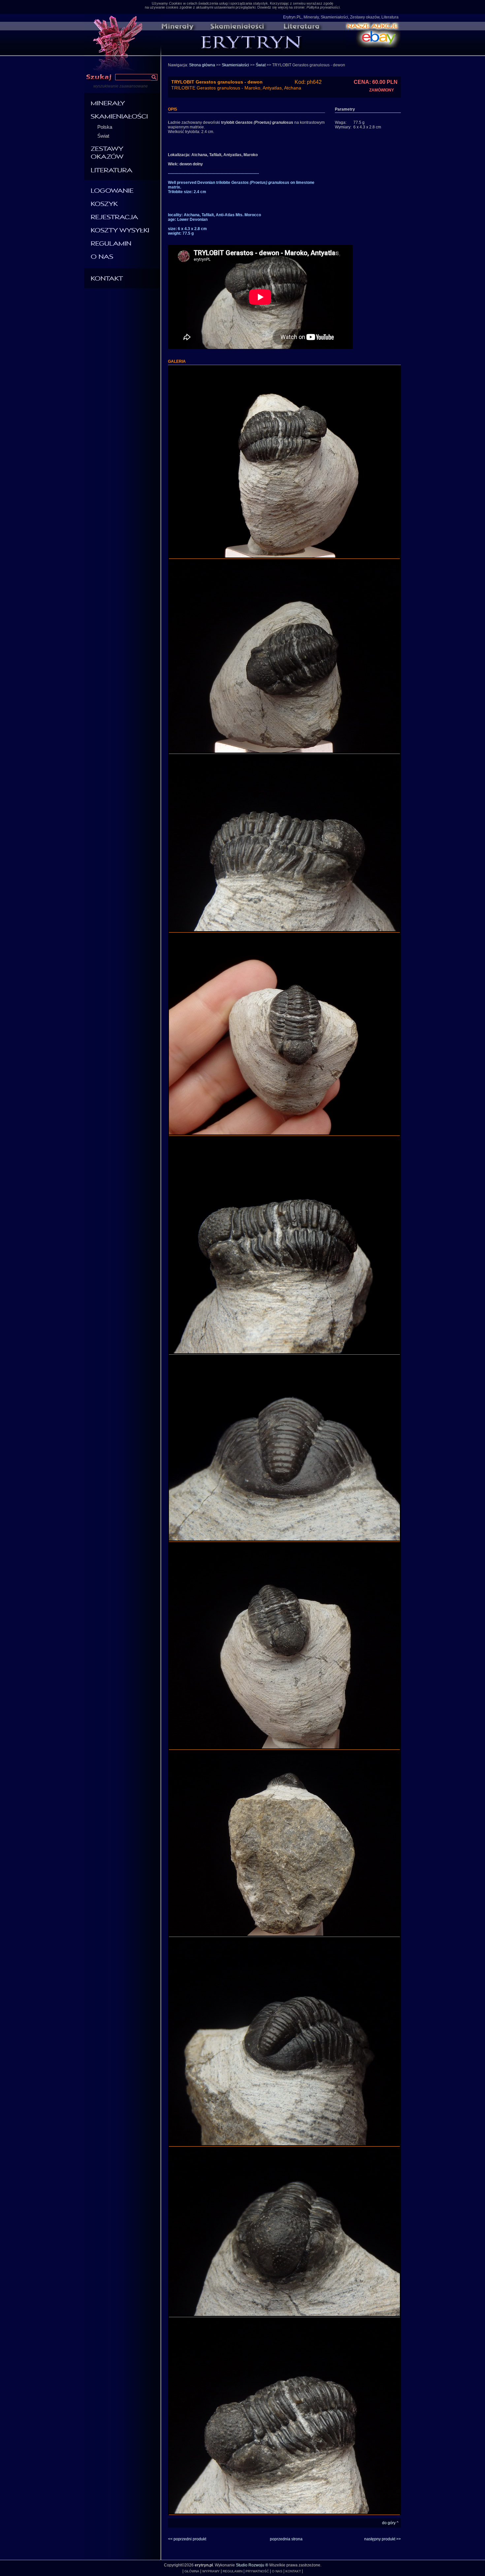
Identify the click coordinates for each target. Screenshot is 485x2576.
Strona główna (202, 65)
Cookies (176, 3)
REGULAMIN (233, 2571)
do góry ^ (390, 2523)
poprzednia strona (286, 2539)
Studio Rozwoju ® (252, 2565)
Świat (103, 136)
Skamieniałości (235, 65)
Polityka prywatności (323, 7)
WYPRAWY (211, 2571)
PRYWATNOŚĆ (257, 2571)
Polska (105, 127)
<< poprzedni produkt (187, 2539)
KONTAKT (293, 2571)
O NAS (277, 2571)
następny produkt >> (383, 2539)
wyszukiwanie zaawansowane (121, 86)
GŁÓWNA (192, 2571)
